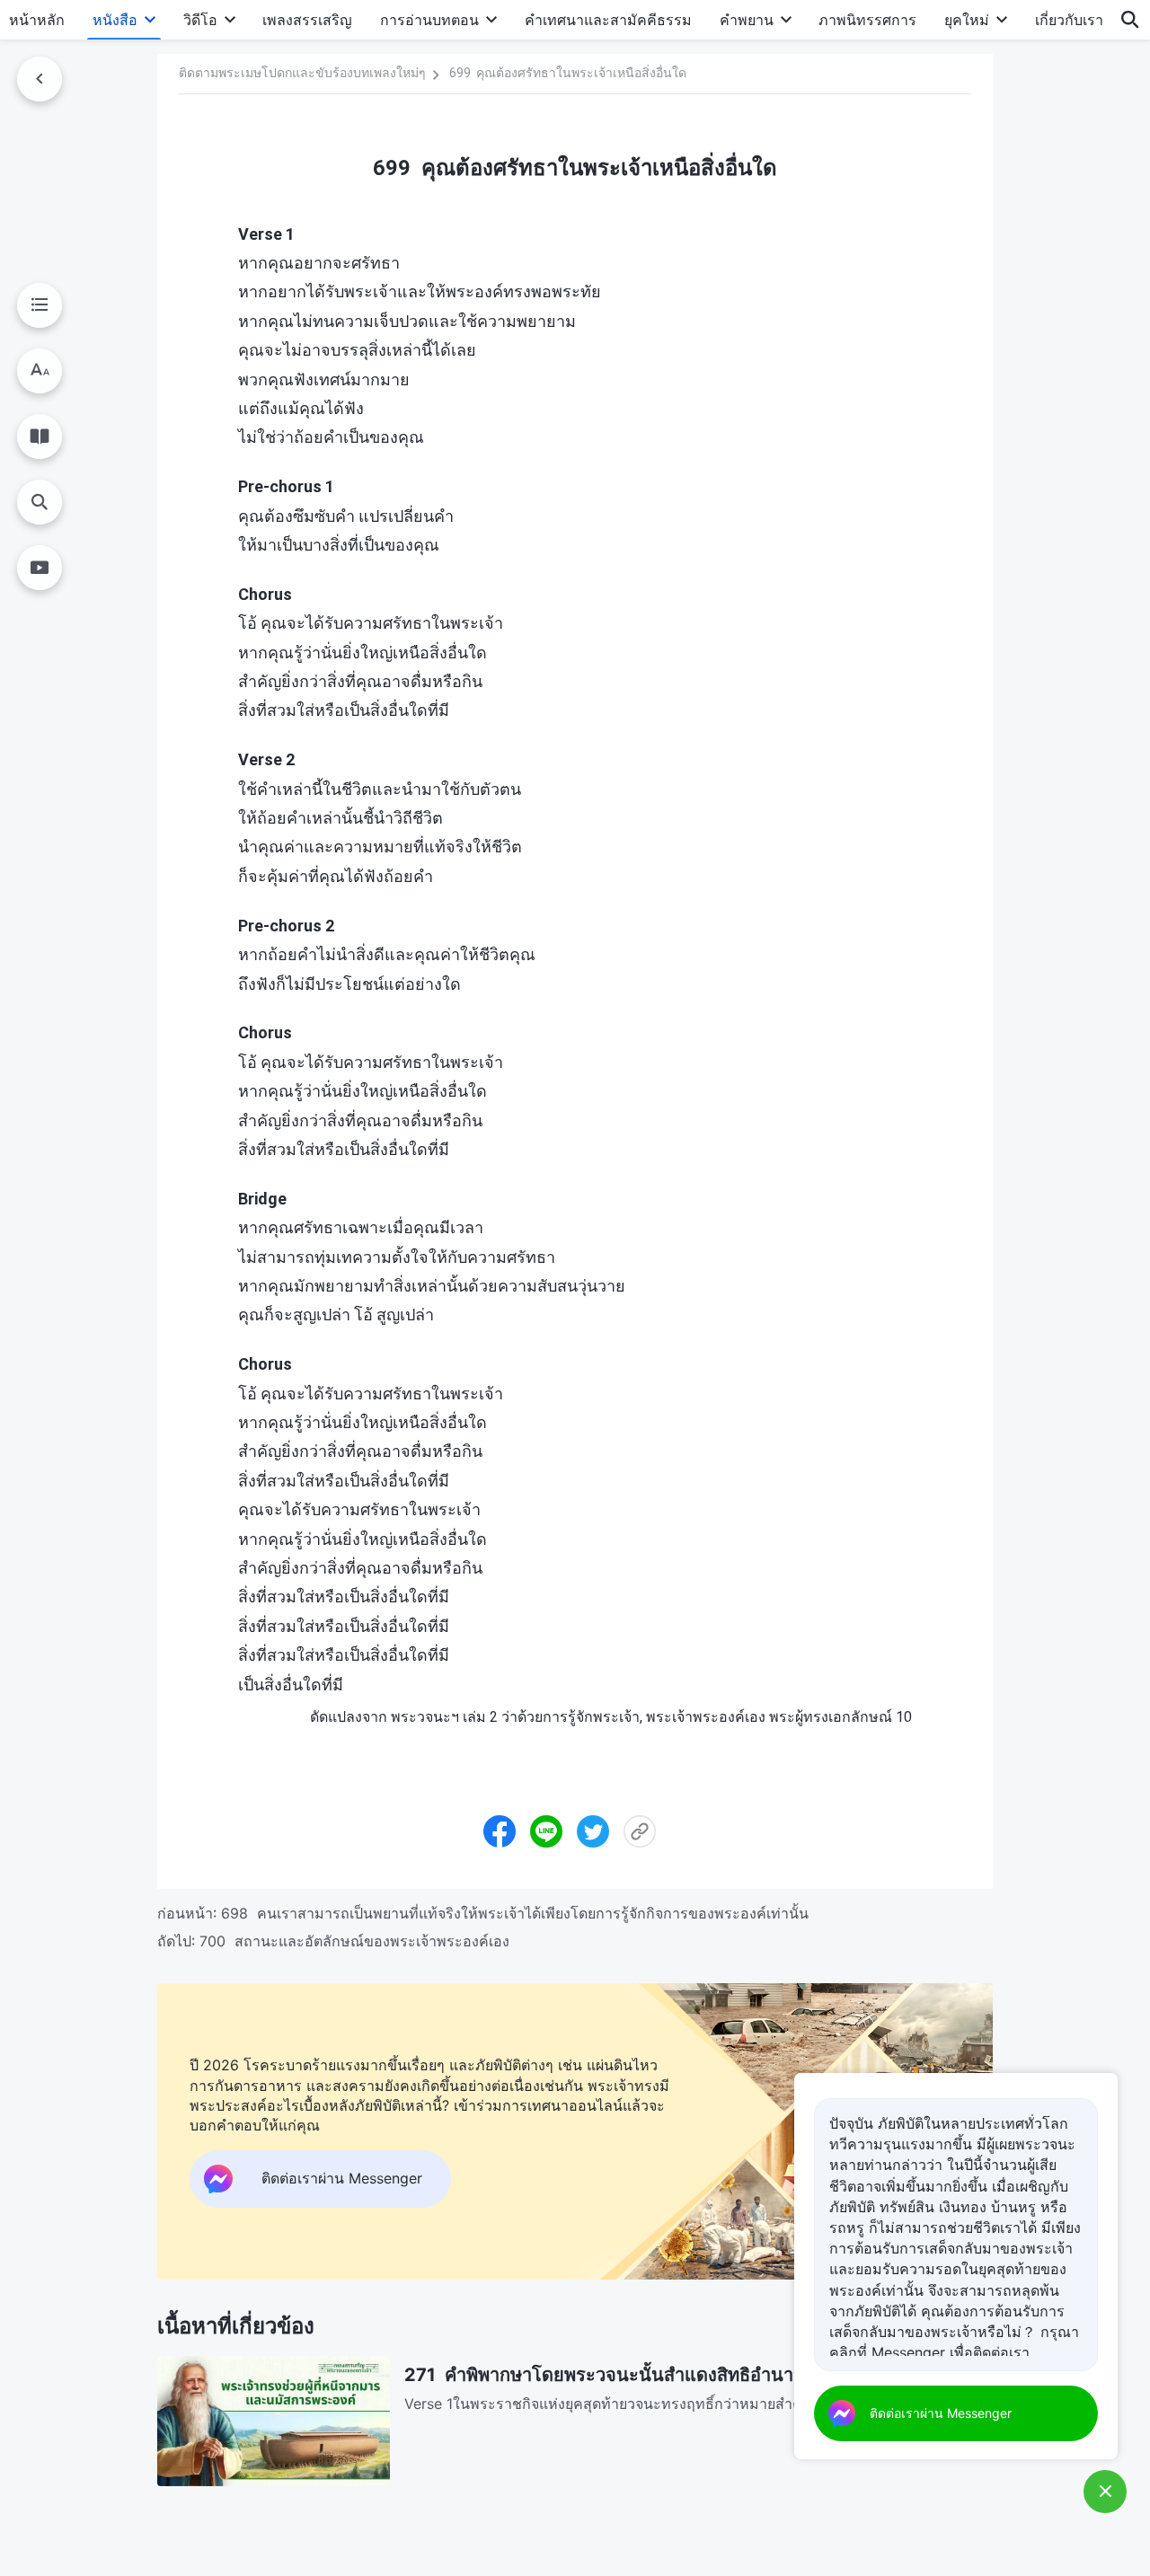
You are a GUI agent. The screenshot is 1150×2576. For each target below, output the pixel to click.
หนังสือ (115, 20)
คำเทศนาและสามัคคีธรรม (608, 20)
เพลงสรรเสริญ (307, 20)
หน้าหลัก (37, 20)
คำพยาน (747, 20)
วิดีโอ (200, 20)
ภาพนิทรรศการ (867, 20)
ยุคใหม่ (967, 20)
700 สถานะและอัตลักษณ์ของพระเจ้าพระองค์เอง (354, 1941)
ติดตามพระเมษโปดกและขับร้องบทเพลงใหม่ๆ (302, 73)
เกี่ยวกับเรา (1069, 20)
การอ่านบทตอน (429, 20)
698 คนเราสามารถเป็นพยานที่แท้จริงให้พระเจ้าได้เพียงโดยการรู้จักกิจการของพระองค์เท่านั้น (515, 1913)
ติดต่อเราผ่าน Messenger (941, 2413)
